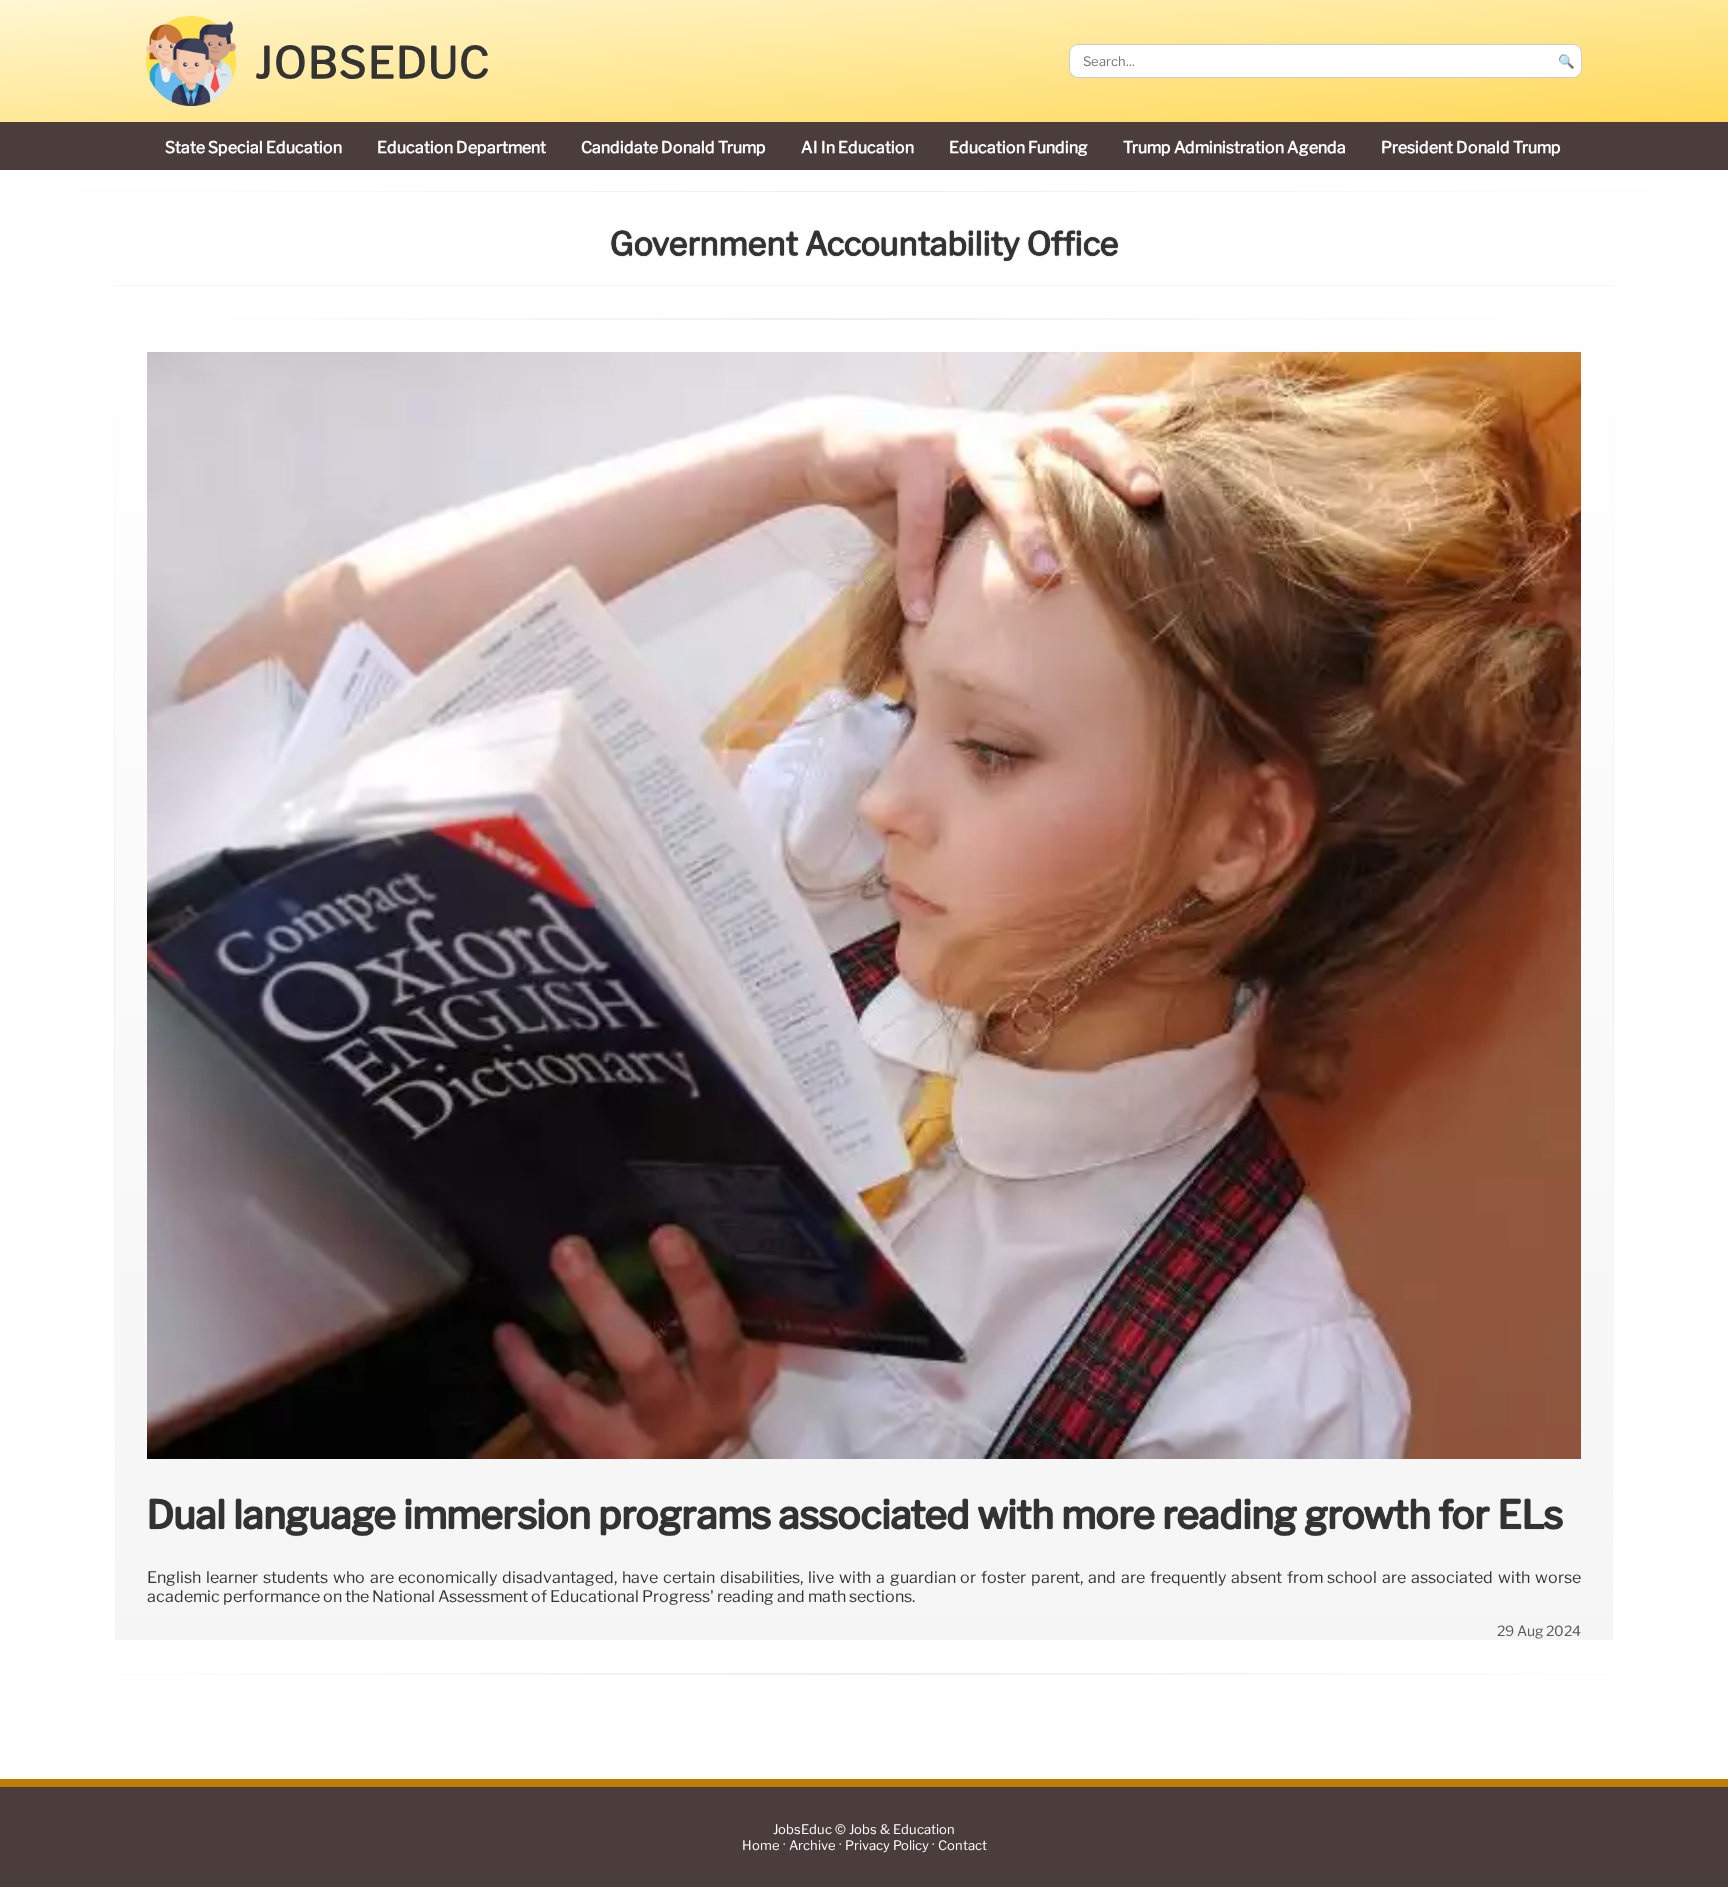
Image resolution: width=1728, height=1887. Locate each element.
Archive (812, 1845)
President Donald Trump (1471, 147)
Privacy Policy (887, 1845)
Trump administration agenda (1234, 147)
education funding (1018, 147)
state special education (253, 147)
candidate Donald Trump (673, 147)
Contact (962, 1845)
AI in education (857, 147)
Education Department (461, 147)
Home (761, 1845)
